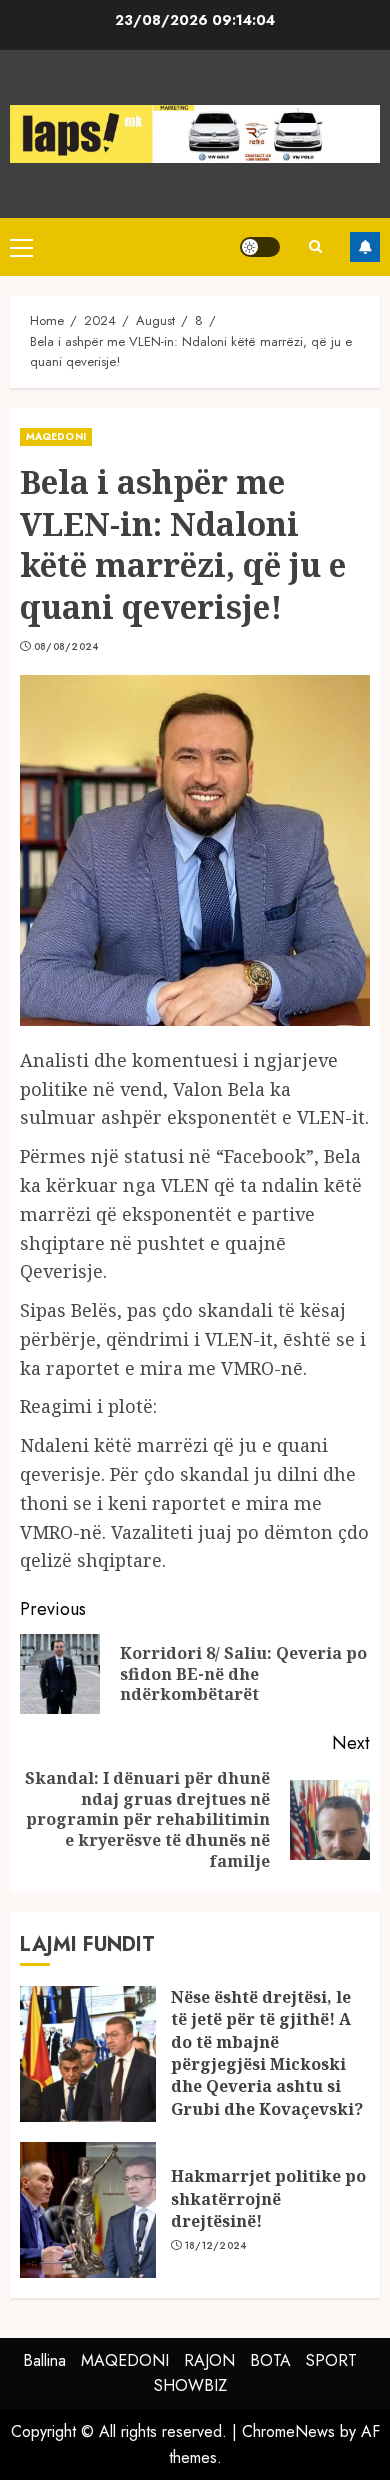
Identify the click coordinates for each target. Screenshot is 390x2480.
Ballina (44, 2360)
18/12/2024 (216, 2246)
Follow (365, 247)
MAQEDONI (56, 436)
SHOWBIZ (190, 2385)
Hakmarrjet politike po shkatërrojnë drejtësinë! (268, 2198)
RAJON (209, 2360)
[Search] (315, 246)
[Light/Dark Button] (260, 247)
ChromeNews (288, 2431)
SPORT (331, 2360)
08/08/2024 (66, 647)
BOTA (270, 2360)
